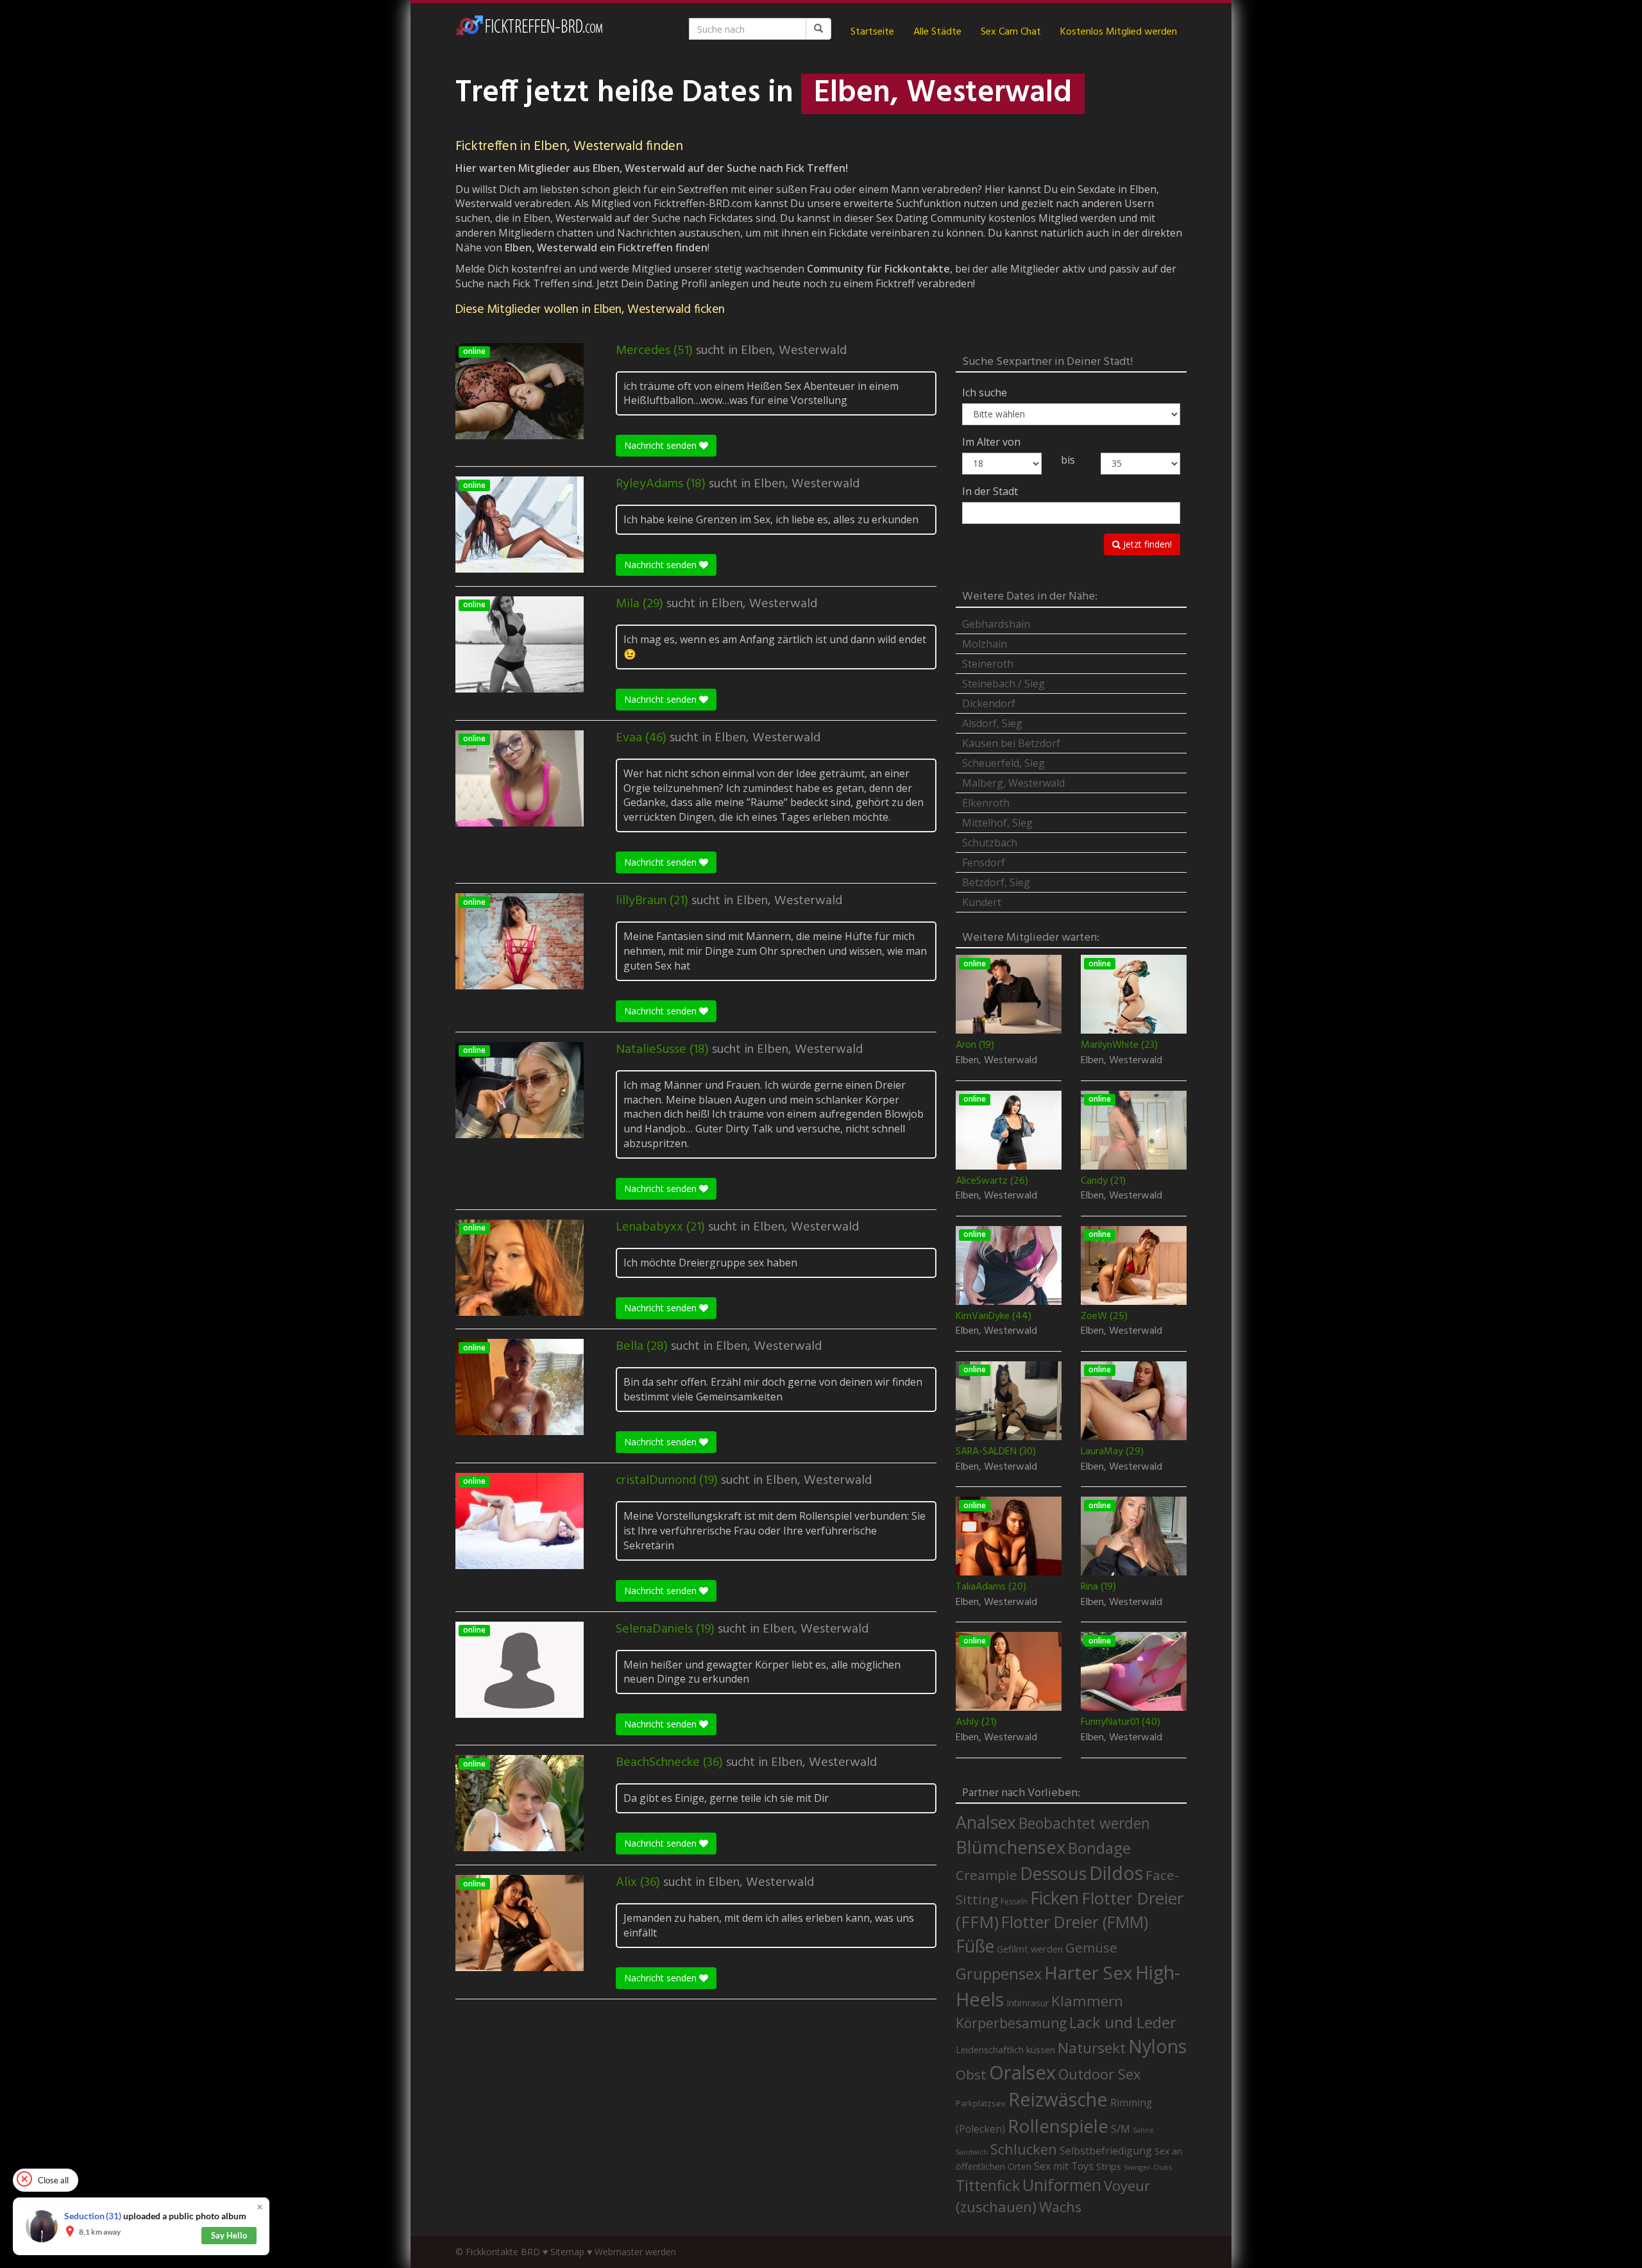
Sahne (1143, 2130)
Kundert (982, 902)
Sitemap (567, 2252)
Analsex (986, 1822)
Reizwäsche (1058, 2099)
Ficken (1054, 1898)
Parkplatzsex (981, 2103)
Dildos (1116, 1873)
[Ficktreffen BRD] (529, 32)
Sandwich (972, 2152)
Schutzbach (990, 843)
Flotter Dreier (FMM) (1075, 1922)
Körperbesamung (1011, 2023)
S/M (1121, 2129)
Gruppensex (999, 1974)
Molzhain (985, 644)
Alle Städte (937, 32)
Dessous (1053, 1873)
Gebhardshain (996, 624)
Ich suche (985, 392)
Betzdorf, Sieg (996, 882)
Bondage (1099, 1848)
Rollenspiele (1058, 2126)
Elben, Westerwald (794, 351)
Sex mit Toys (1064, 2166)
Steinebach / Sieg (1003, 684)
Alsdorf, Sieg (992, 723)
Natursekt (1092, 2048)
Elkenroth (986, 803)
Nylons (1157, 2046)
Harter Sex (1088, 1972)
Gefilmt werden (1030, 1949)
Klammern (1087, 2001)
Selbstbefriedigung (1106, 2151)
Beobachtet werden (1084, 1823)
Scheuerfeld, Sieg (1003, 763)
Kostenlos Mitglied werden (1119, 32)
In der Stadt (990, 491)
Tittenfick (988, 2186)
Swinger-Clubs (1148, 2167)
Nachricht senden (662, 445)
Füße (975, 1946)
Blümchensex (1011, 1847)
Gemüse (1091, 1947)
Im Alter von (991, 442)
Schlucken (1024, 2149)
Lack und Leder (1123, 2022)
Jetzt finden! (1146, 544)
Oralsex (1022, 2072)
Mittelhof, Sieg (997, 823)
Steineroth (988, 664)
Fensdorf (984, 862)
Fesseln (1014, 1902)
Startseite (872, 32)
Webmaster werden (635, 2252)
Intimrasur (1028, 2003)
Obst (971, 2074)
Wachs (1060, 2207)
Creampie (986, 1875)
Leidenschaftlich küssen (1005, 2049)
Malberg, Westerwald (1013, 783)
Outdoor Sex (1099, 2074)
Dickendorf (989, 703)
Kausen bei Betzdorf (1011, 743)
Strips (1109, 2166)
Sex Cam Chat (1011, 32)
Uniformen (1062, 2185)
